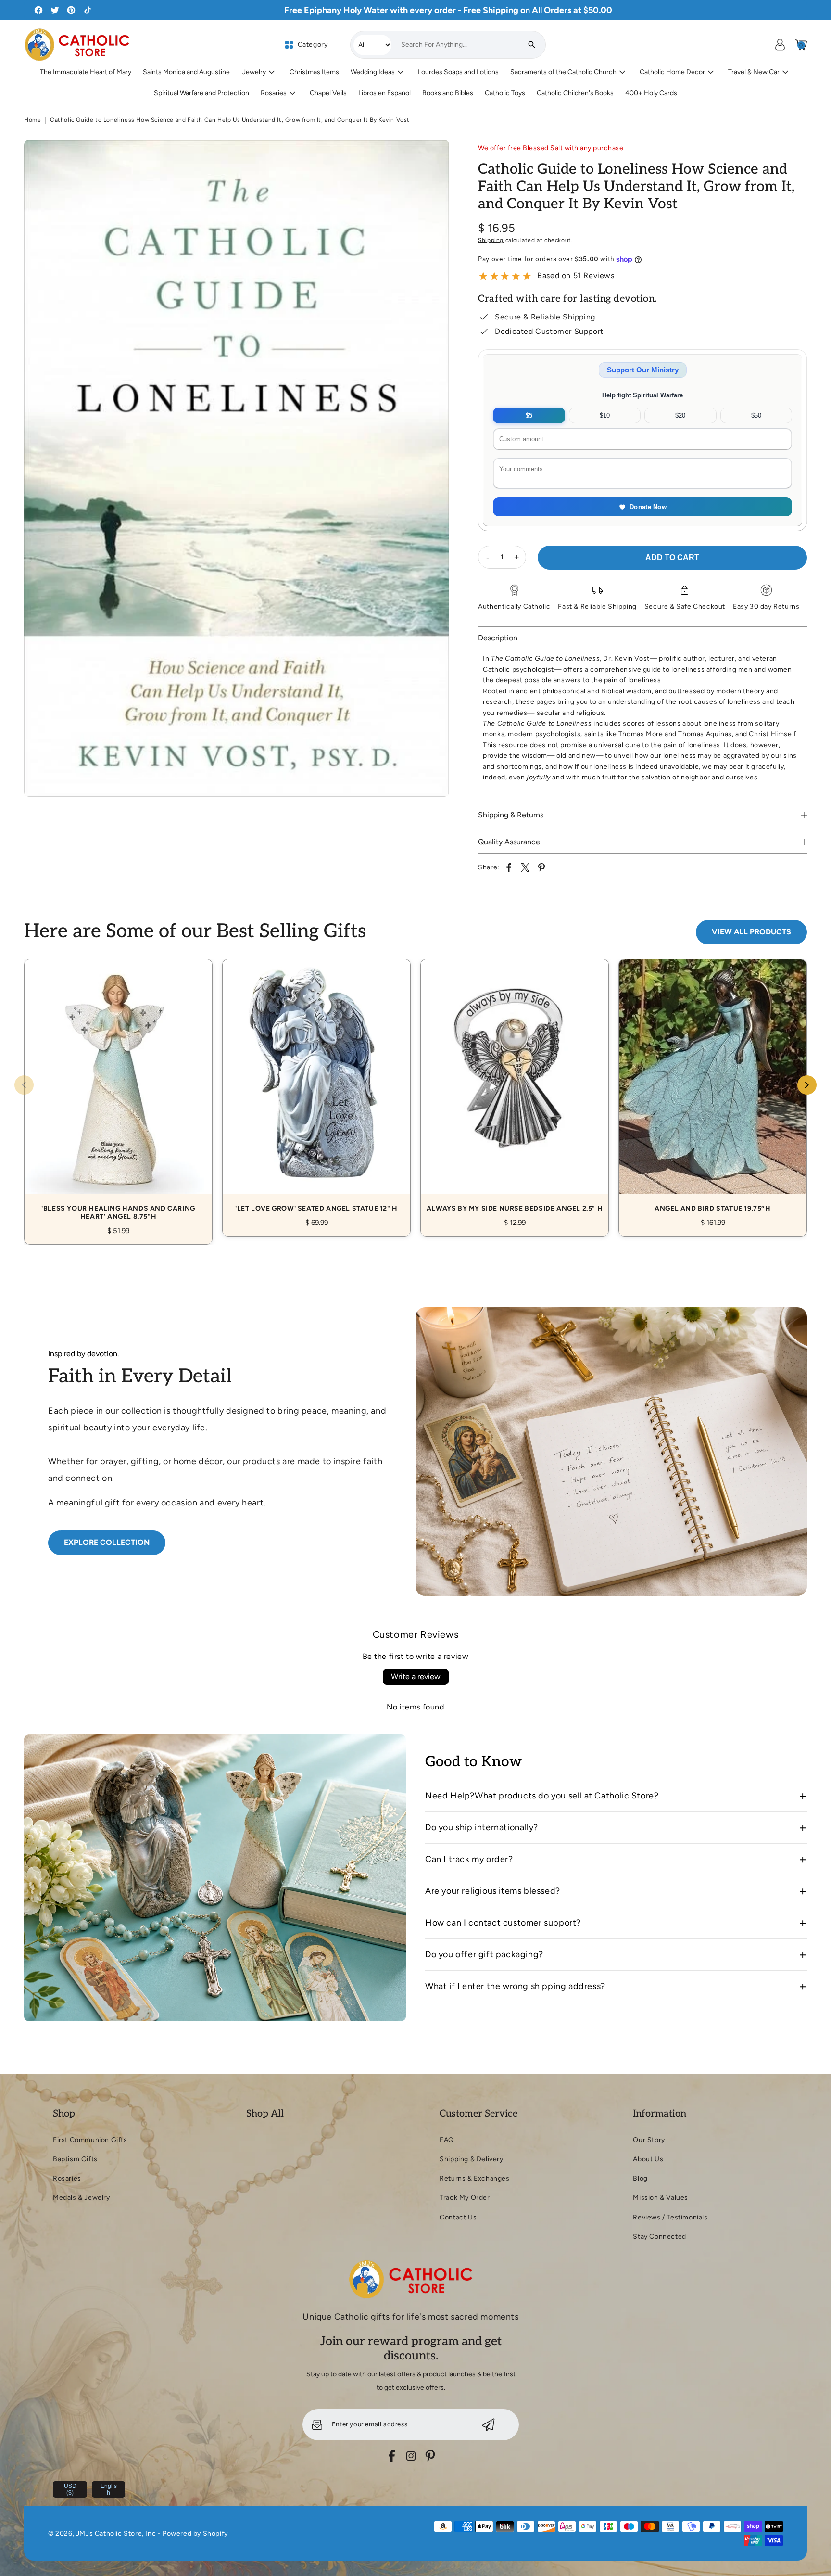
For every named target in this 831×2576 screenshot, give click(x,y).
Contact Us (458, 2217)
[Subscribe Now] (488, 2425)
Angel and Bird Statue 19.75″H (713, 1087)
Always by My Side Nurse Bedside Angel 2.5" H (515, 1087)
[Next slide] (807, 1085)
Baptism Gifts (75, 2159)
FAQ (447, 2140)
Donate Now (648, 507)
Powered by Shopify (195, 2533)
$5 (529, 415)
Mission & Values (661, 2198)
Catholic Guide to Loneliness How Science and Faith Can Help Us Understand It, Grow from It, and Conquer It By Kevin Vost (230, 120)
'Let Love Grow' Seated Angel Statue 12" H (316, 1087)
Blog (640, 2178)
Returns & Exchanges (474, 2178)
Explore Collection (107, 1542)
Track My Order (465, 2198)
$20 (680, 415)
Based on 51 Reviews (576, 275)
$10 (605, 415)
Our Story (649, 2140)
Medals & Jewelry (82, 2198)
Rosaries (67, 2178)
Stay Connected (659, 2237)
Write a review (416, 1677)
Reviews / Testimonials (670, 2217)
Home (32, 120)
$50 (756, 415)
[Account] (780, 45)
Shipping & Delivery (471, 2159)
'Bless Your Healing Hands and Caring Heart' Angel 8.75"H (118, 1091)
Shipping (491, 240)
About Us (648, 2159)
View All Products (751, 932)
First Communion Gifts (90, 2140)
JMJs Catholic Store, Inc (116, 2533)
